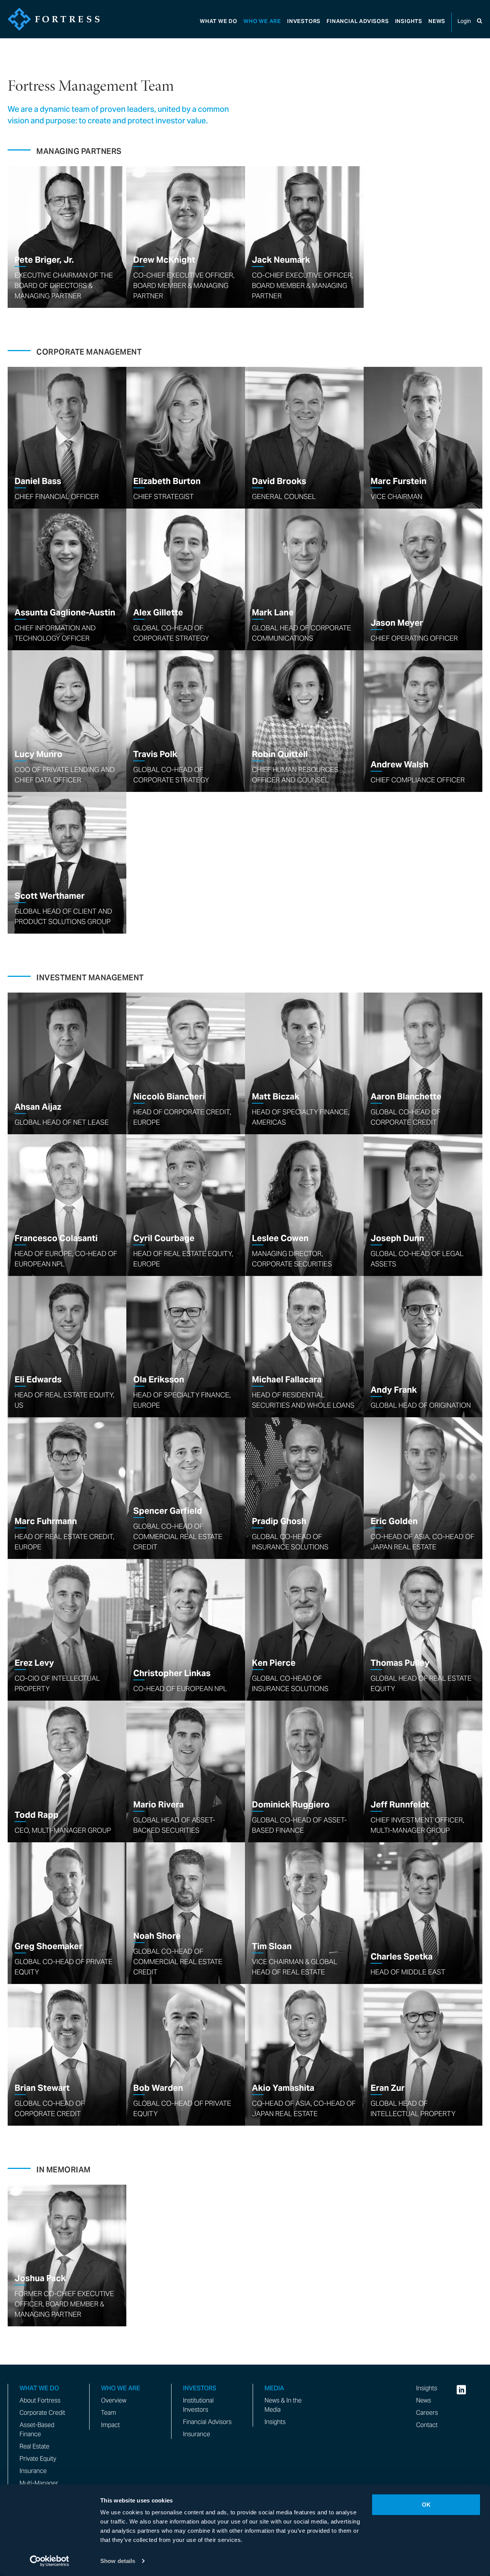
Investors (304, 21)
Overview (114, 2400)
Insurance (33, 2471)
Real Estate (34, 2446)
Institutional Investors (198, 2405)
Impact (110, 2425)
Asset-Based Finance (37, 2430)
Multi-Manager (39, 2483)
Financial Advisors (207, 2422)
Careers (427, 2413)
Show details (118, 2561)
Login (464, 21)
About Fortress (40, 2400)
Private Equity (38, 2459)
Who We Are (262, 21)
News (437, 21)
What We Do (219, 21)
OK (426, 2505)
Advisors (358, 21)
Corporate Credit (42, 2413)
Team (109, 2413)
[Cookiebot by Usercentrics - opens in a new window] (50, 2561)
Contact (427, 2425)
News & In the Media (283, 2405)
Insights (409, 21)
